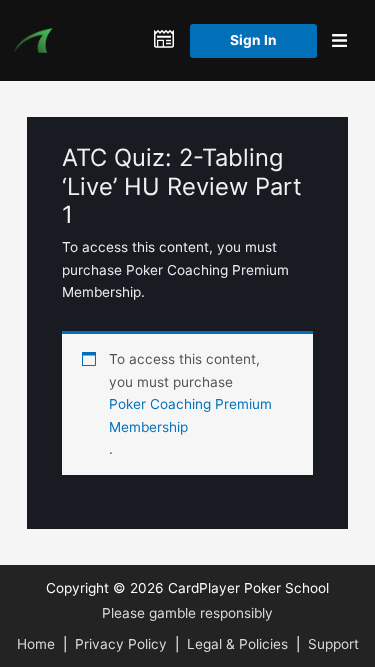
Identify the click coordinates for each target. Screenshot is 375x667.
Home (36, 644)
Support (333, 644)
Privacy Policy (121, 644)
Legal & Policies (237, 644)
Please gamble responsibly (187, 613)
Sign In (253, 40)
